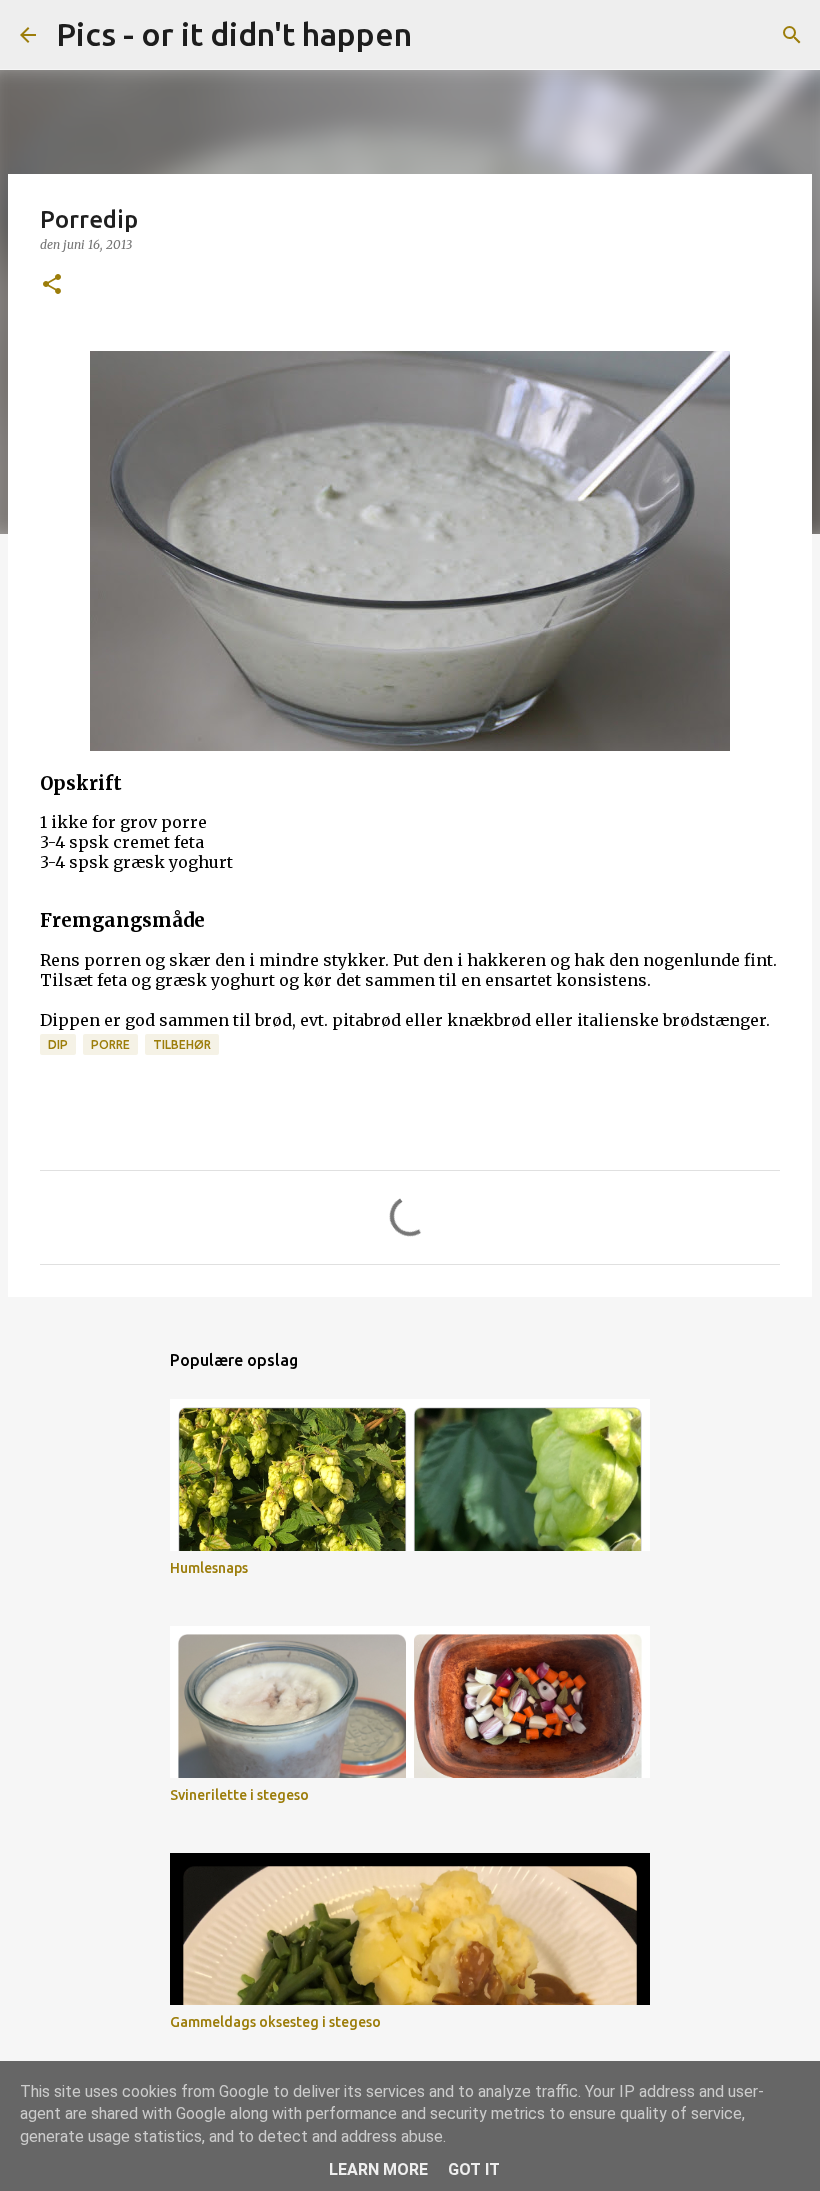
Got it (474, 2169)
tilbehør (182, 1044)
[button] (52, 285)
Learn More (378, 2169)
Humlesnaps (209, 1568)
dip (58, 1044)
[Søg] (440, 35)
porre (110, 1044)
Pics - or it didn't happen (234, 34)
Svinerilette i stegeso (239, 1795)
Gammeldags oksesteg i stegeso (275, 2022)
